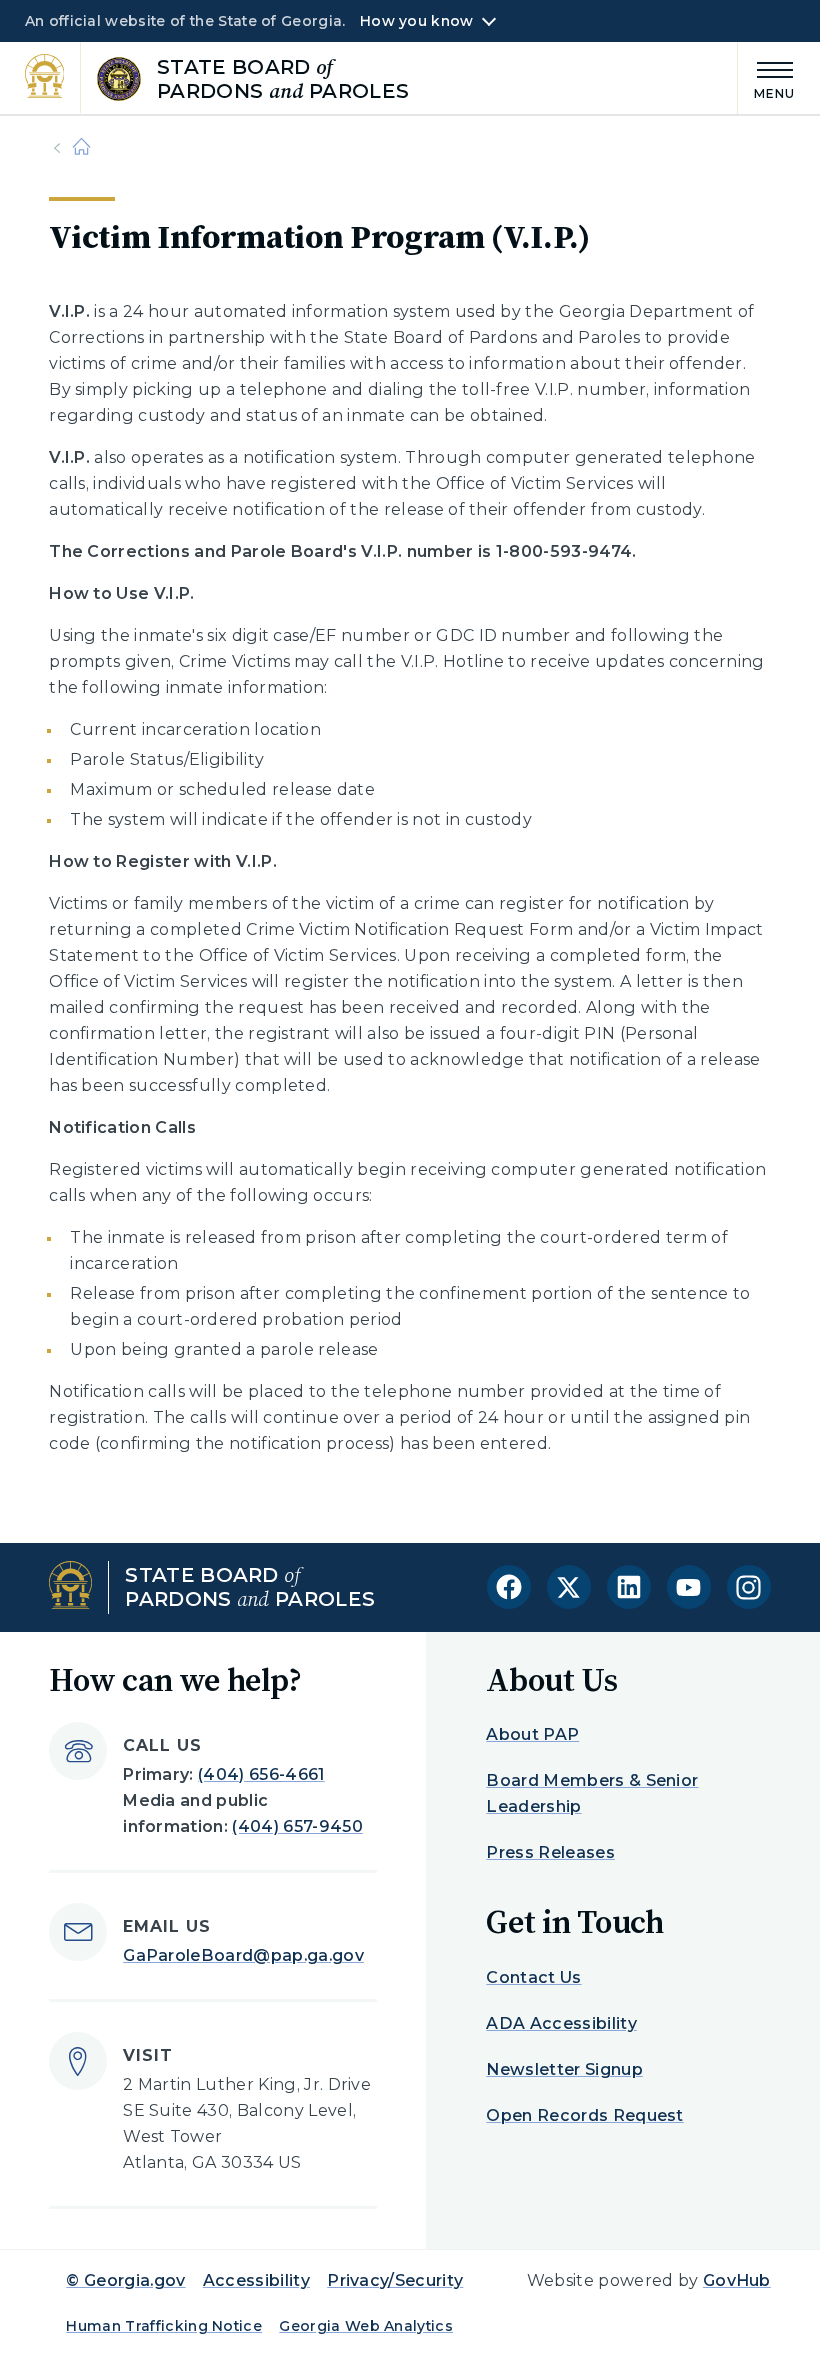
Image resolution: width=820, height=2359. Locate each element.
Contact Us (533, 1977)
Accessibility (256, 2280)
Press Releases (550, 1852)
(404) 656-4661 (261, 1774)
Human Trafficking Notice (164, 2326)
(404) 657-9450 (297, 1826)
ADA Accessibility (561, 2023)
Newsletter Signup (564, 2069)
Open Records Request (584, 2115)
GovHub (737, 2280)
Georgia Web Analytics (366, 2326)
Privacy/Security (395, 2280)
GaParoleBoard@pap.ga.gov (243, 1955)
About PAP (532, 1734)
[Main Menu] (767, 77)
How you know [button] (416, 21)
